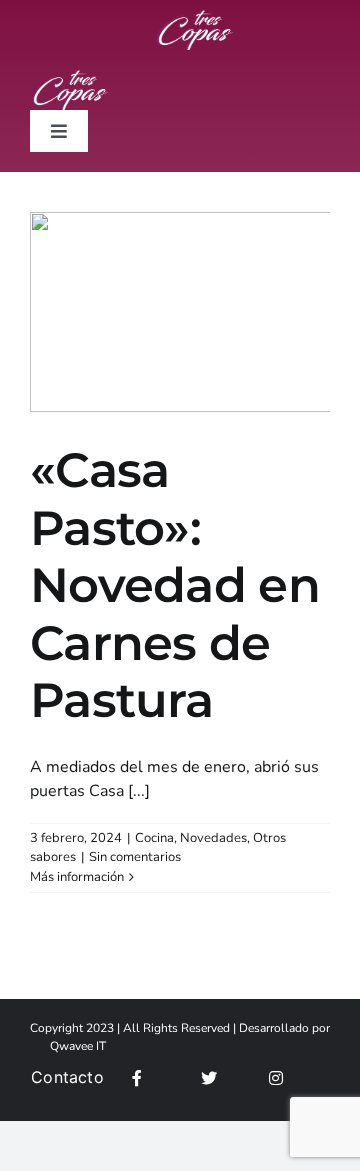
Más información (77, 877)
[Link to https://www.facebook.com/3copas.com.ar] (161, 1078)
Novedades (213, 838)
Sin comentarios (135, 857)
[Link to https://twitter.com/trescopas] (230, 1078)
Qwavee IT (78, 1046)
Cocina (154, 838)
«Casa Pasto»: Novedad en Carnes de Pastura (175, 585)
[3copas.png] (195, 18)
